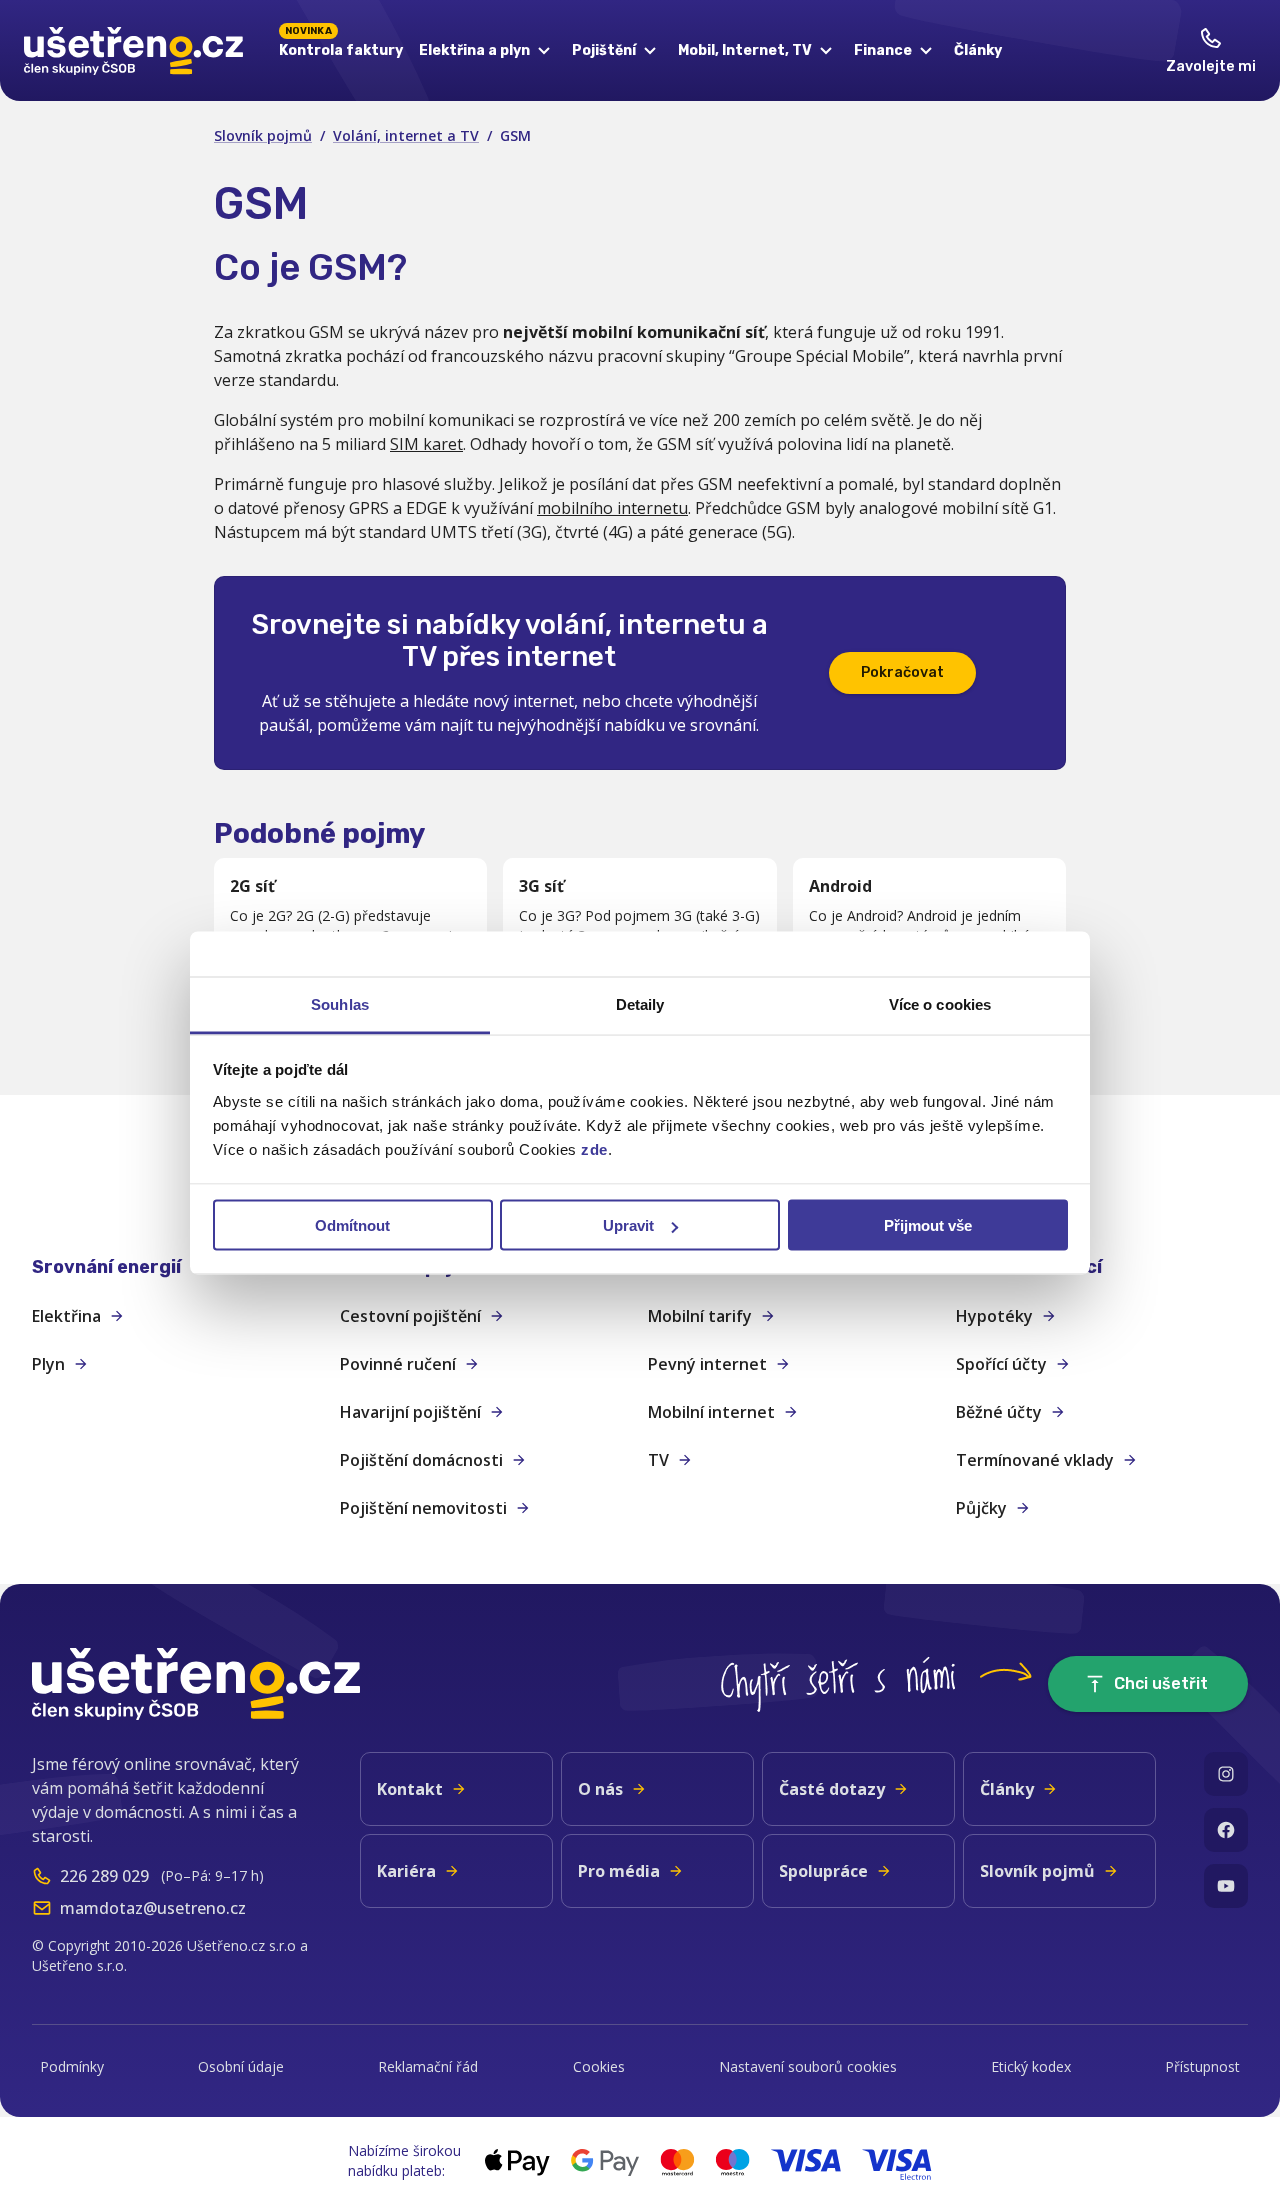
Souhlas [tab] (340, 1003)
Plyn (48, 1364)
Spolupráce (823, 1871)
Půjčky (981, 1508)
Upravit (628, 1225)
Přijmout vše (928, 1225)
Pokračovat (902, 672)
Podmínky (72, 2066)
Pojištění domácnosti (421, 1460)
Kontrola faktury (341, 47)
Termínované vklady (1035, 1460)
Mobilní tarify (700, 1316)
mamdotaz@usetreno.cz (153, 1908)
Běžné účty (999, 1412)
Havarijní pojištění (410, 1412)
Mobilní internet (711, 1412)
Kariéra (406, 1871)
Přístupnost (1202, 2066)
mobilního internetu (612, 508)
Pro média (619, 1871)
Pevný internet (707, 1364)
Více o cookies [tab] (940, 1003)
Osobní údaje (241, 2066)
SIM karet (426, 444)
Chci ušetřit (1161, 1683)
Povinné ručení (398, 1364)
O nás (600, 1789)
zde (594, 1148)
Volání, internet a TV (406, 135)
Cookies (599, 2066)
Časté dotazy (832, 1789)
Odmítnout (352, 1225)
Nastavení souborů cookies (808, 2066)
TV (658, 1460)
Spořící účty (1001, 1364)
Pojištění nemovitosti (423, 1508)
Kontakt (410, 1789)
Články (978, 50)
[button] (178, 1267)
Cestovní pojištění (410, 1316)
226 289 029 (104, 1876)
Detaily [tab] (640, 1003)
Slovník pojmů (263, 135)
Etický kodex (1031, 2066)
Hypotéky (994, 1316)
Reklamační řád (428, 2066)
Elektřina (66, 1316)
